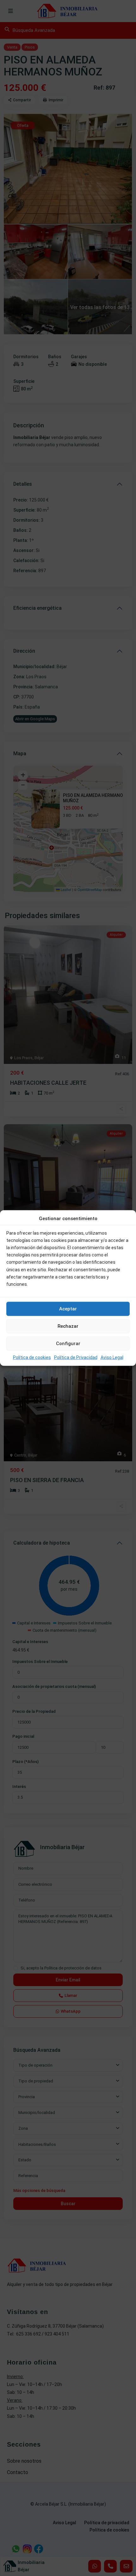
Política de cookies (32, 1357)
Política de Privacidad (76, 1357)
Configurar (68, 1344)
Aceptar (68, 1309)
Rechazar (68, 1326)
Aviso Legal (112, 1357)
